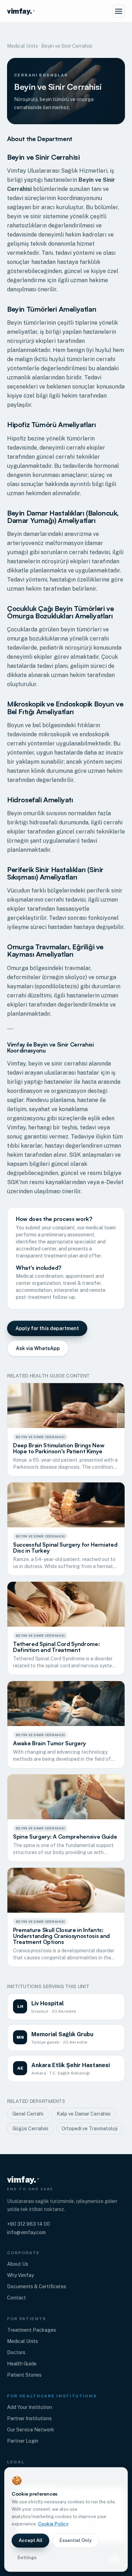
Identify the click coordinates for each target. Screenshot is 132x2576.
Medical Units (23, 46)
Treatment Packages (32, 2330)
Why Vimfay (20, 2275)
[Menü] (119, 11)
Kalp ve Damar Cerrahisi (84, 2114)
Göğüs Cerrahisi (30, 2129)
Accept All (30, 2540)
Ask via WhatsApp (38, 1348)
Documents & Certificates (37, 2286)
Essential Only (76, 2540)
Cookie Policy (53, 2524)
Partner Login (23, 2441)
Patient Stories (24, 2375)
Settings (27, 2558)
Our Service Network (31, 2430)
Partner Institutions (29, 2418)
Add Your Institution (30, 2407)
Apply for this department (47, 1328)
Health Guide (22, 2364)
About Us (18, 2264)
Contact (17, 2298)
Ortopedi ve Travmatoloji (90, 2129)
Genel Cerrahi (28, 2114)
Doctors (16, 2352)
